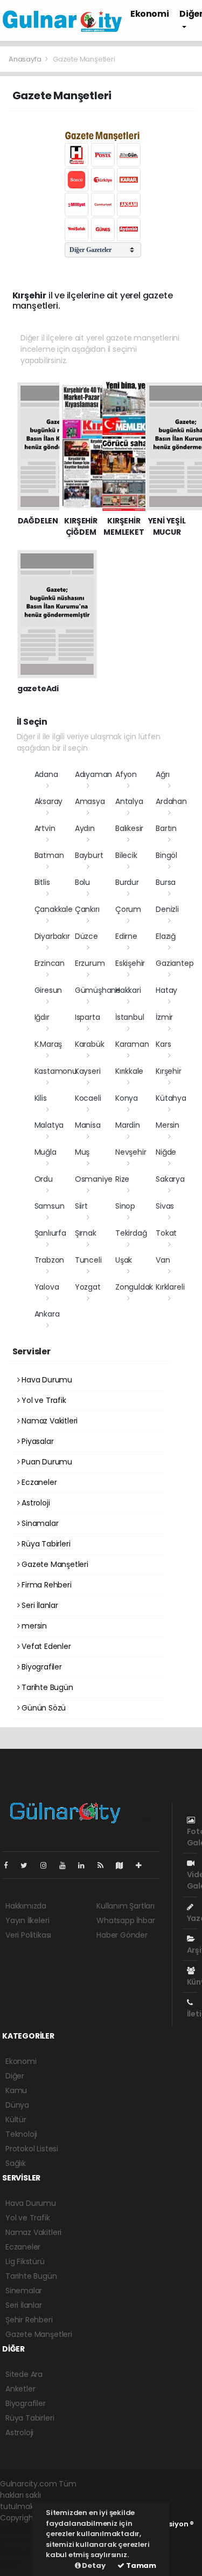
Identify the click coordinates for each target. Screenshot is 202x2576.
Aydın (85, 828)
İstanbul (130, 1017)
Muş (82, 1152)
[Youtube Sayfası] (67, 1865)
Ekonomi (149, 14)
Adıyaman (93, 774)
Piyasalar (36, 1441)
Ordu (44, 1179)
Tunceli (88, 1260)
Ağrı (162, 774)
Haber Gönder (122, 1935)
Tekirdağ (131, 1233)
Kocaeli (88, 1098)
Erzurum (90, 963)
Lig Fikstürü (25, 2261)
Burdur (127, 882)
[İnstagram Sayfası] (48, 1865)
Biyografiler (41, 1667)
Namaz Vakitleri (48, 1421)
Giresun (48, 990)
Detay (93, 2565)
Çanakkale (54, 909)
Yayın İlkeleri (27, 1920)
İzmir (164, 1017)
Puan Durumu (46, 1462)
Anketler (20, 2389)
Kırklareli (170, 1287)
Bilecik (126, 855)
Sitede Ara (24, 2374)
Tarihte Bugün (46, 1687)
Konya (127, 1098)
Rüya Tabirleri (45, 1544)
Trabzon (50, 1260)
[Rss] (105, 1865)
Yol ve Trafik (43, 1400)
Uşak (124, 1260)
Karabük (90, 1044)
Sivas (165, 1206)
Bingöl (166, 855)
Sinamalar (39, 1523)
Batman (49, 855)
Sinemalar (24, 2291)
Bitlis (42, 882)
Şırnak (86, 1233)
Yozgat (88, 1287)
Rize (122, 1179)
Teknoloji (21, 2134)
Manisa (88, 1125)
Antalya (129, 801)
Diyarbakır (52, 936)
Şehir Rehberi (29, 2320)
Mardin (128, 1125)
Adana (46, 774)
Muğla (46, 1152)
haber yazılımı (25, 2529)
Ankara (47, 1314)
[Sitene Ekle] (143, 1865)
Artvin (45, 828)
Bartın (166, 828)
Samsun (50, 1206)
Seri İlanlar (39, 1605)
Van (163, 1260)
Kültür (16, 2120)
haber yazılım (25, 2552)
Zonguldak (134, 1287)
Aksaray (49, 801)
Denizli (167, 909)
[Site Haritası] (124, 1865)
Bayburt (89, 855)
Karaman (132, 1044)
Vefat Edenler (45, 1646)
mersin (33, 1626)
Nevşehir (131, 1152)
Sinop (125, 1206)
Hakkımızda (26, 1906)
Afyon (126, 774)
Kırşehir (168, 1071)
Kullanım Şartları (126, 1906)
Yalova (47, 1287)
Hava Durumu (46, 1380)
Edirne (126, 936)
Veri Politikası (28, 1935)
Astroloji (34, 1503)
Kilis (41, 1098)
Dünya (17, 2105)
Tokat (166, 1233)
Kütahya (171, 1098)
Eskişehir (130, 963)
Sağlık (16, 2163)
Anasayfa (26, 59)
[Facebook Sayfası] (10, 1865)
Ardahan (171, 801)
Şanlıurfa (50, 1233)
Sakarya (170, 1179)
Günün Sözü (43, 1708)
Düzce (86, 936)
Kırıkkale (129, 1071)
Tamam (140, 2565)
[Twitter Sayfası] (28, 1865)
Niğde (166, 1152)
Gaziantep (175, 963)
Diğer (15, 2076)
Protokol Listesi (32, 2149)
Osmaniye (94, 1179)
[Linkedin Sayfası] (86, 1865)
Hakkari (128, 990)
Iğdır (42, 1017)
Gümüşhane (98, 990)
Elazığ (166, 936)
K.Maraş (48, 1044)
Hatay (166, 990)
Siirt (81, 1206)
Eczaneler (38, 1482)
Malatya (49, 1125)
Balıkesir (129, 828)
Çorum (128, 909)
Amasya (90, 801)
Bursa (166, 882)
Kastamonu (56, 1071)
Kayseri (88, 1071)
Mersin (168, 1125)
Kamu (16, 2090)
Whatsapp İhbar (126, 1920)
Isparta (88, 1017)
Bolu (82, 882)
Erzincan (50, 963)
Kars (163, 1044)
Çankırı (87, 909)
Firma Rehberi (45, 1585)
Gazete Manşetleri (54, 1564)
